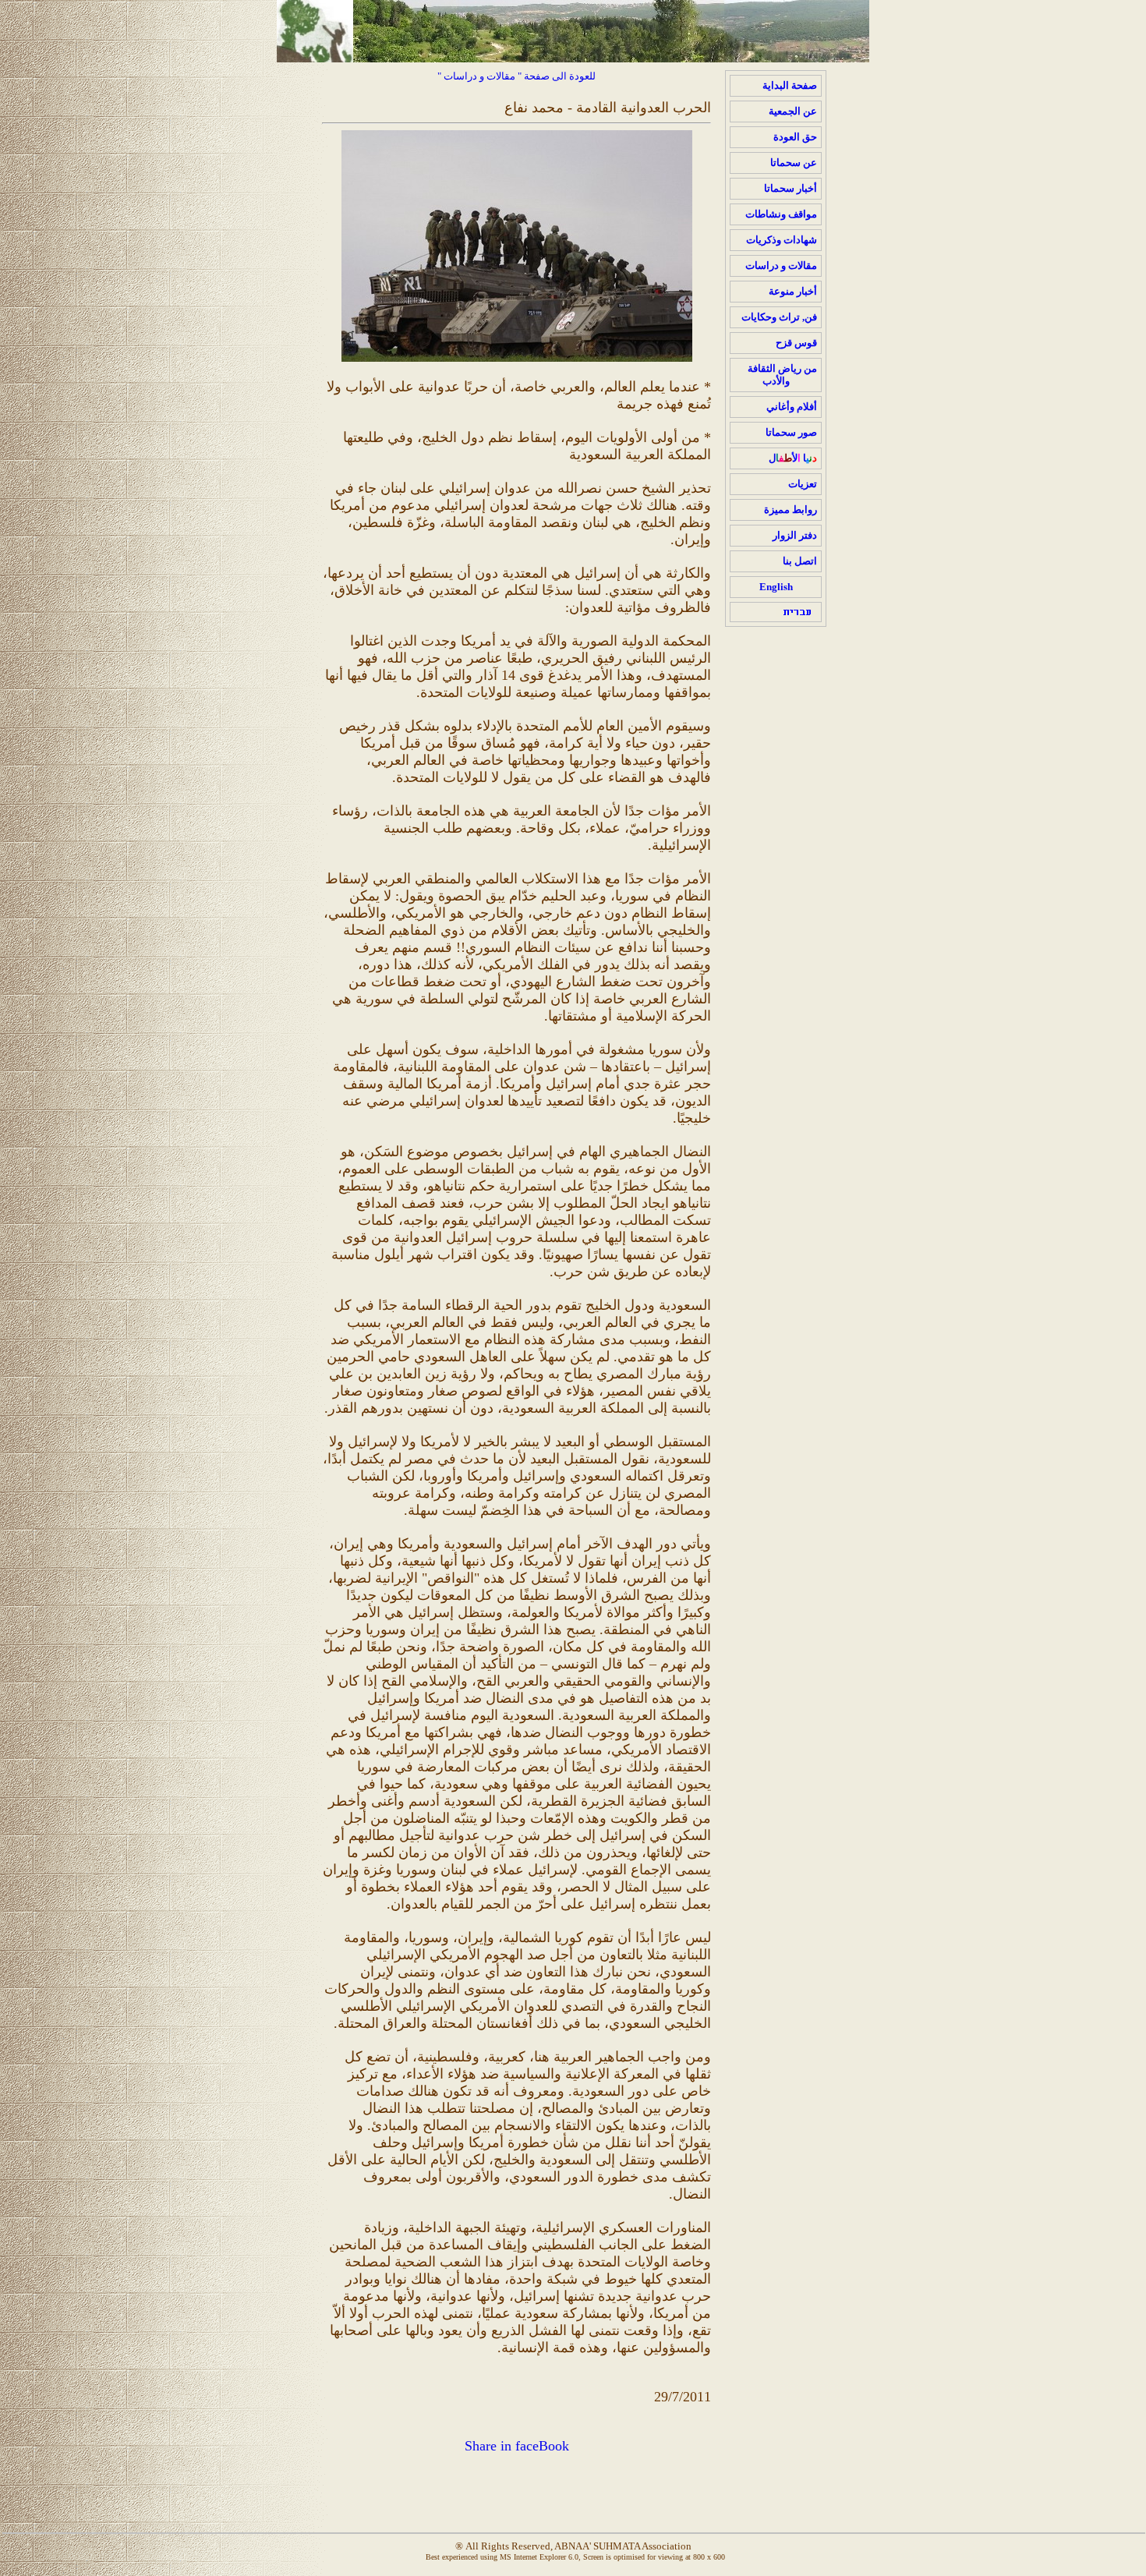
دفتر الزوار (795, 535)
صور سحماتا (791, 432)
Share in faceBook (517, 2446)
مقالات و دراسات (781, 265)
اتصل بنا (800, 561)
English (776, 587)
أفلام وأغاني (792, 407)
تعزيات (803, 484)
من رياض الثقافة (782, 375)
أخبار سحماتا (791, 188)
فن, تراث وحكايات (779, 317)
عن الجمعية (793, 111)
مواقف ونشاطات (781, 214)
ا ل (793, 458)
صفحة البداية (790, 85)
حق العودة (795, 137)
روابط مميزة (791, 510)
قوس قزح (796, 343)
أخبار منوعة (793, 291)
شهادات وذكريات (782, 240)
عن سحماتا (794, 163)
